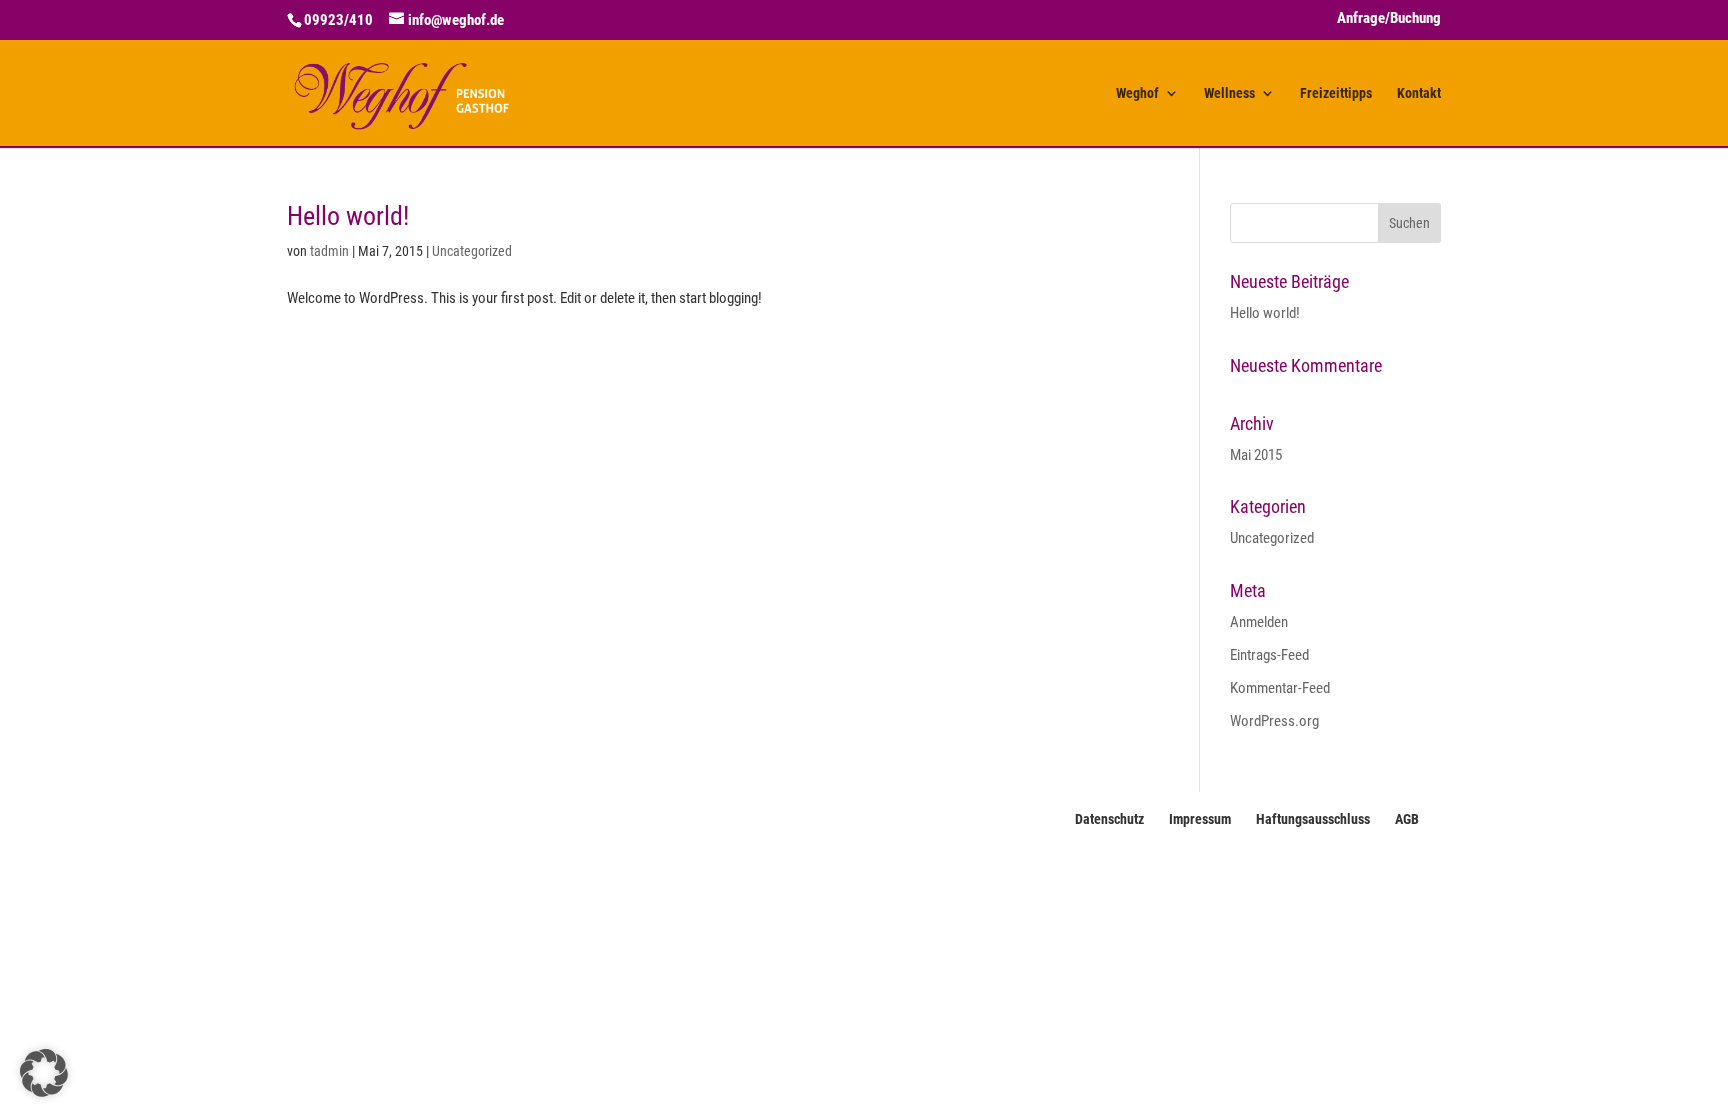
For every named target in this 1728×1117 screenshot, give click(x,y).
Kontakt (1419, 93)
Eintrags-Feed (1269, 655)
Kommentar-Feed (1280, 688)
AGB (1407, 819)
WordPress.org (1274, 721)
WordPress (568, 875)
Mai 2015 (1256, 455)
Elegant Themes (407, 875)
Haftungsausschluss (1313, 819)
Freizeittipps (1336, 93)
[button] (44, 1073)
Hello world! (348, 216)
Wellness (1229, 93)
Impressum (1200, 819)
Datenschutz (1109, 819)
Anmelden (1259, 622)
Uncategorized (472, 251)
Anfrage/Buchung (1389, 19)
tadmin (329, 251)
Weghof (1137, 93)
